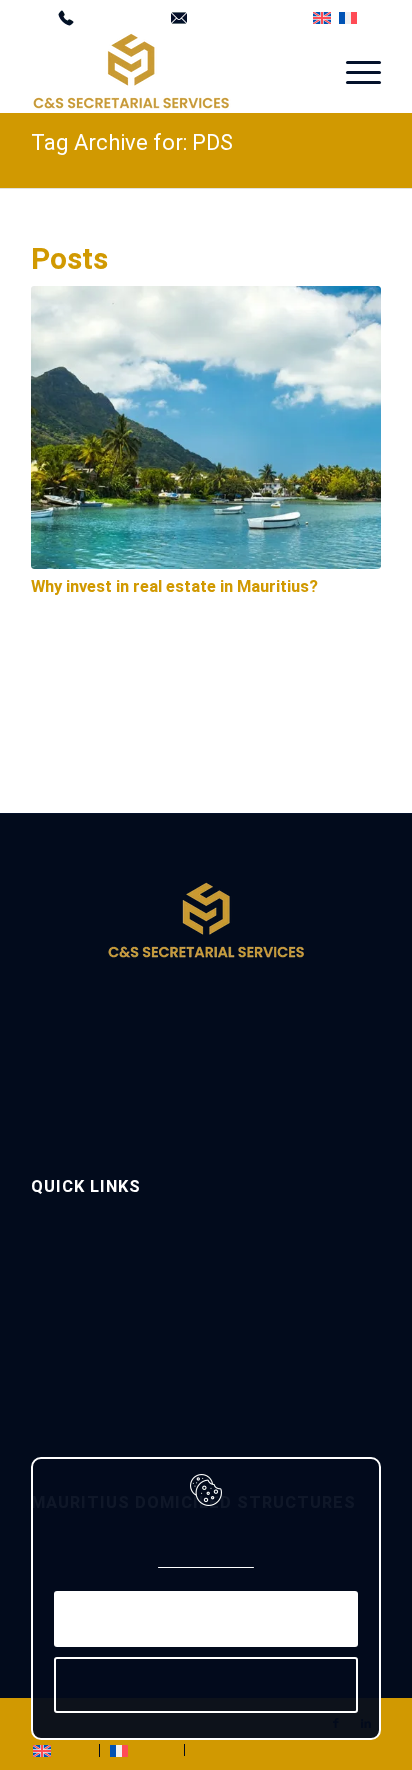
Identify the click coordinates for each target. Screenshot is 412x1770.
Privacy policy (206, 1561)
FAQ (42, 1347)
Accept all (205, 1618)
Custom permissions (206, 1684)
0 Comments (186, 609)
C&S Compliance (79, 1314)
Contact (54, 1379)
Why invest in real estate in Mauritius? (174, 585)
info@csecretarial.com (242, 14)
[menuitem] (108, 15)
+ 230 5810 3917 (115, 14)
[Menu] (353, 71)
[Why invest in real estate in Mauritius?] (206, 426)
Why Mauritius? (76, 1282)
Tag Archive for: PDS (132, 141)
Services (56, 1250)
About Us (58, 1217)
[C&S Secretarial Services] (171, 71)
